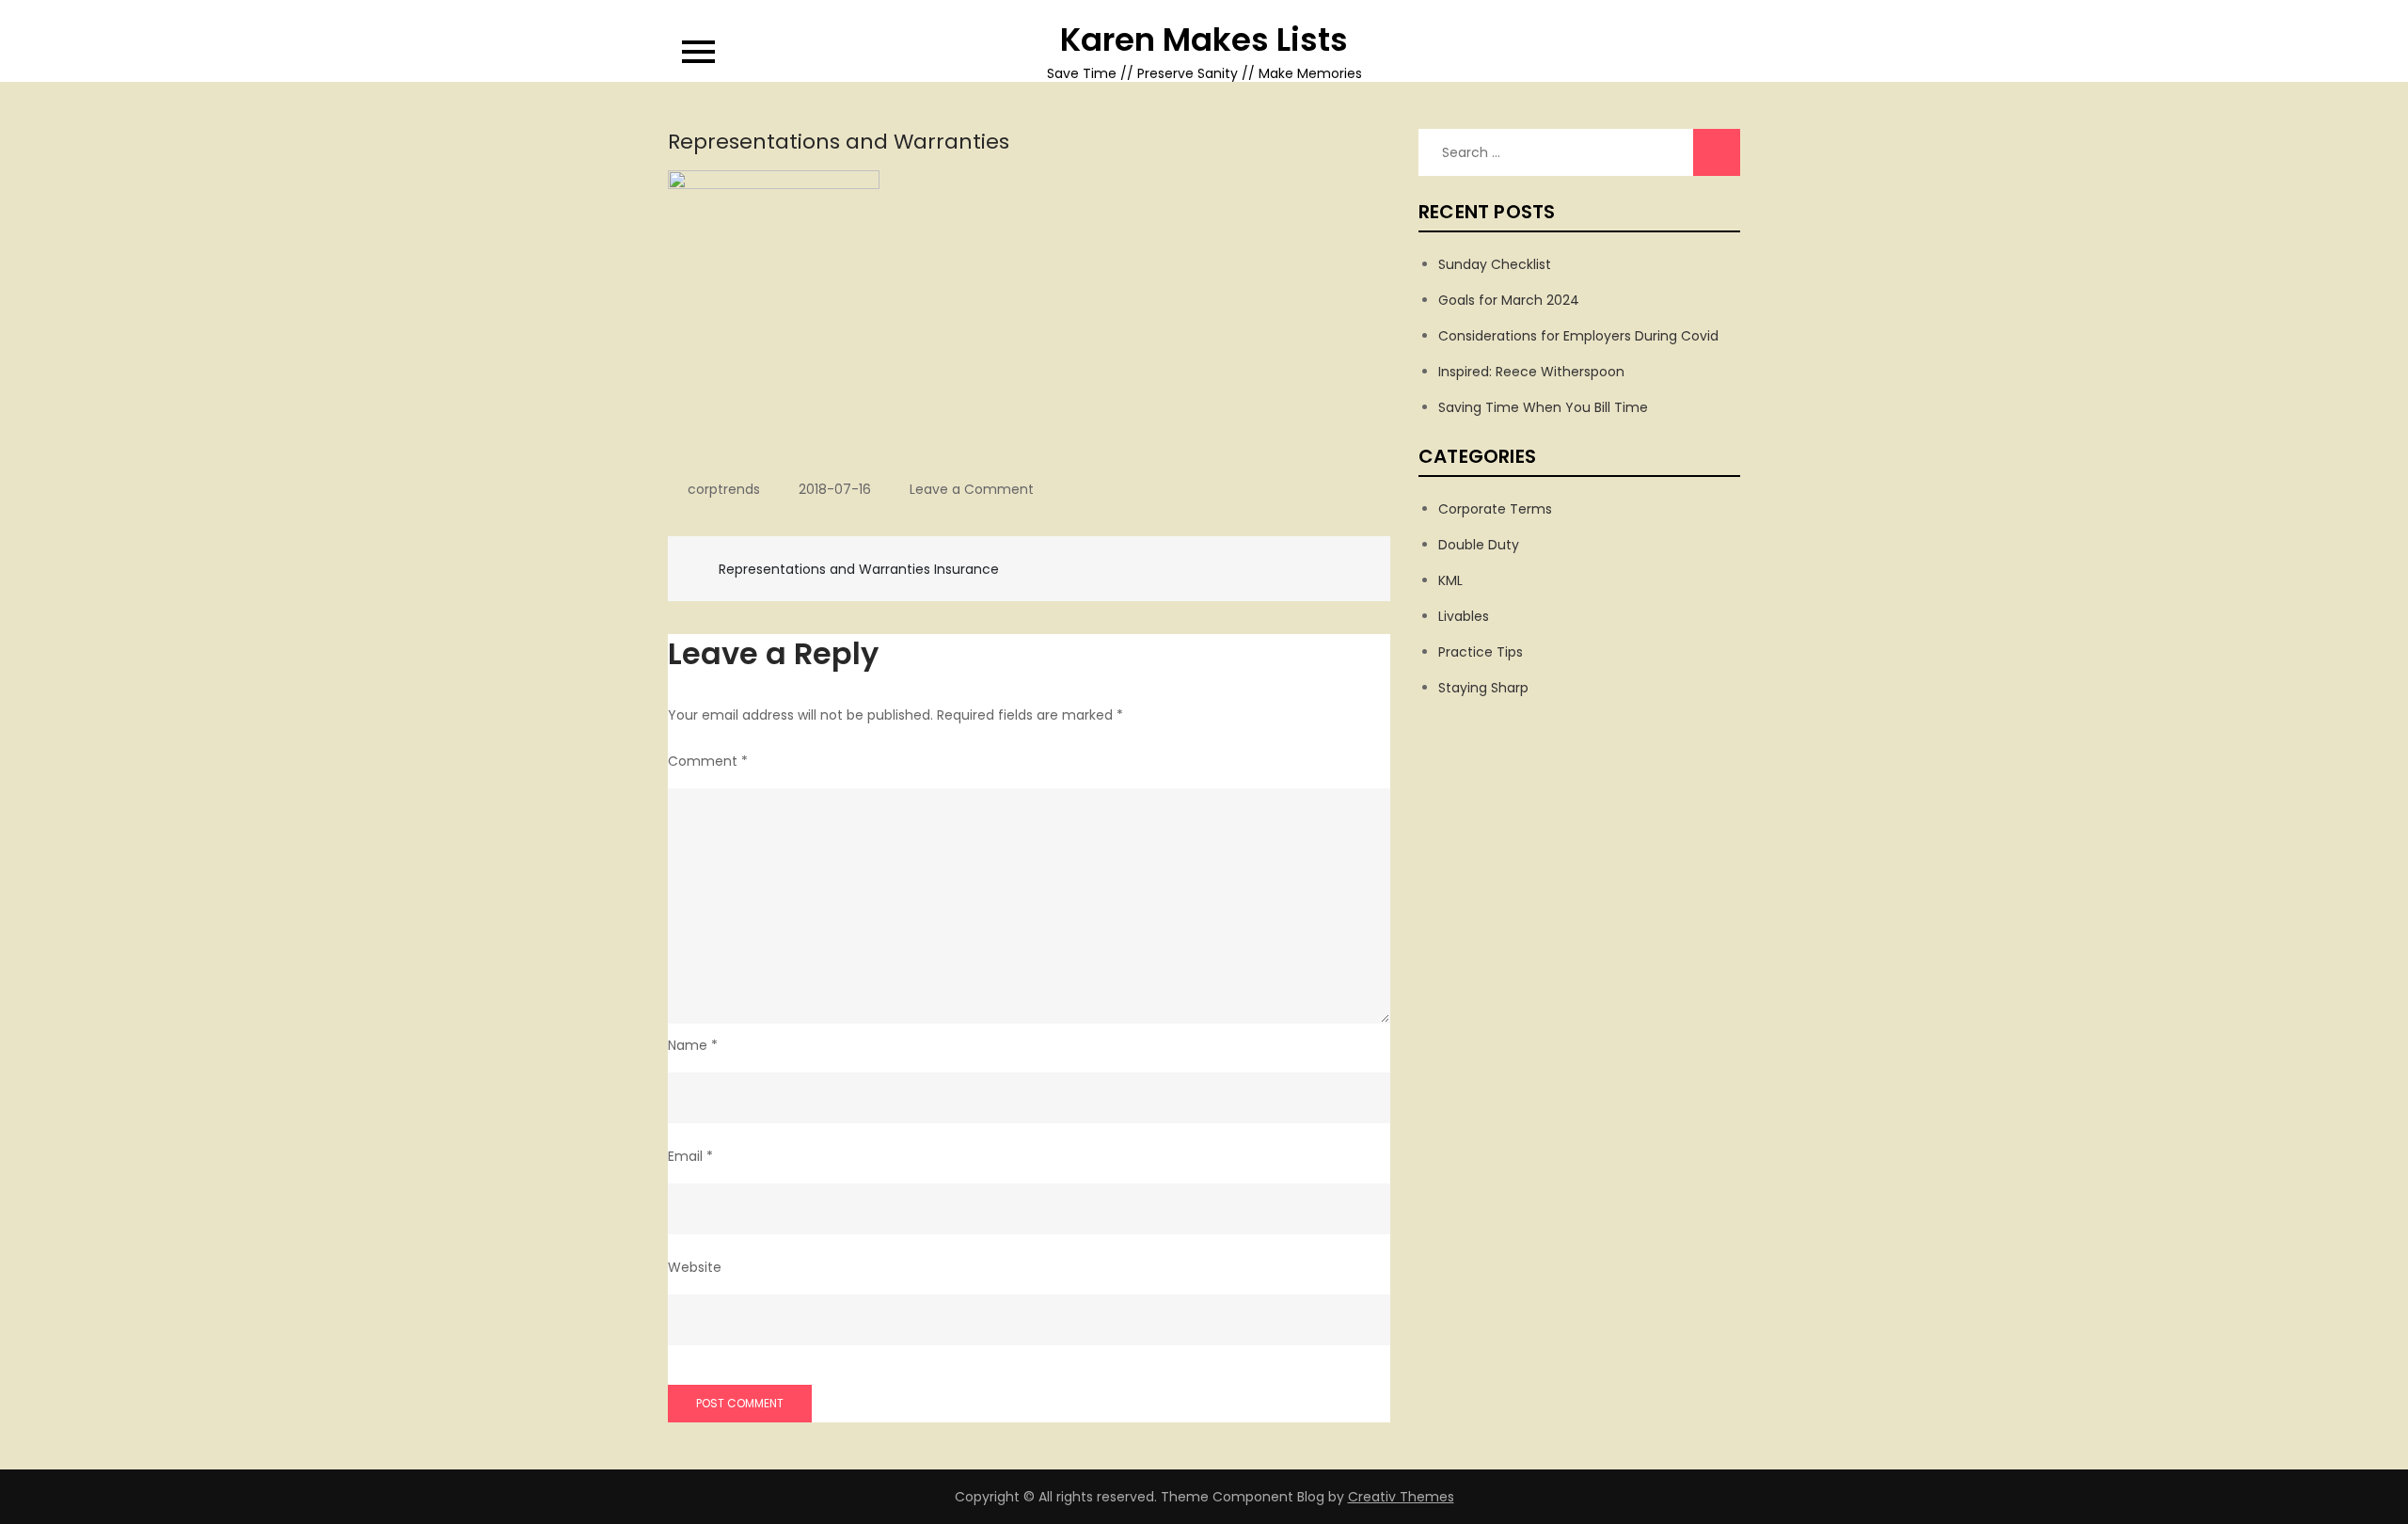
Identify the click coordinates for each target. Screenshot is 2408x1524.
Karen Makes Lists (1204, 40)
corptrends (724, 489)
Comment (708, 761)
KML (1450, 580)
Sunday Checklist (1495, 264)
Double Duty (1479, 545)
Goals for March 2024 (1509, 300)
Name (693, 1045)
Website (695, 1267)
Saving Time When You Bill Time (1543, 407)
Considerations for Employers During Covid (1578, 336)
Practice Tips (1481, 652)
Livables (1464, 616)
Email (690, 1156)
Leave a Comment (972, 489)
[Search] (1717, 152)
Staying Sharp (1483, 688)
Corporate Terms (1495, 509)
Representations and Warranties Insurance (859, 569)
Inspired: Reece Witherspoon (1531, 372)
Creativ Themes (1401, 1497)
